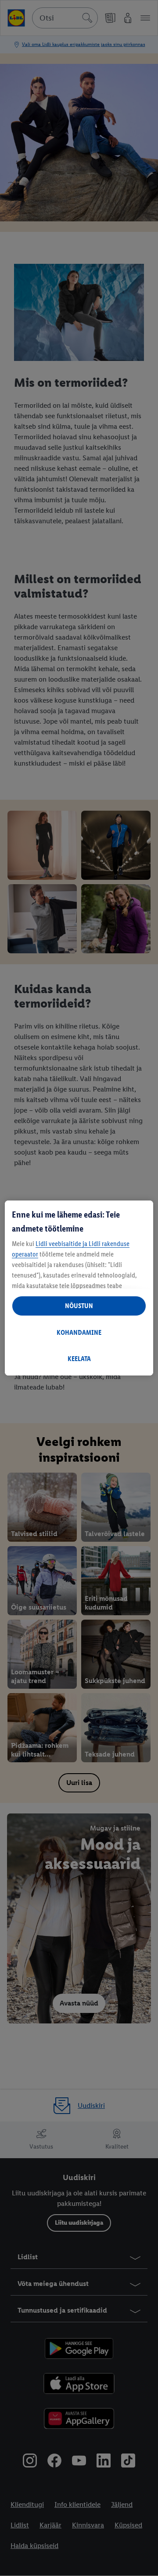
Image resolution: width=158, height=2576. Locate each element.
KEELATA (79, 1359)
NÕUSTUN (79, 1306)
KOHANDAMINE (79, 1332)
